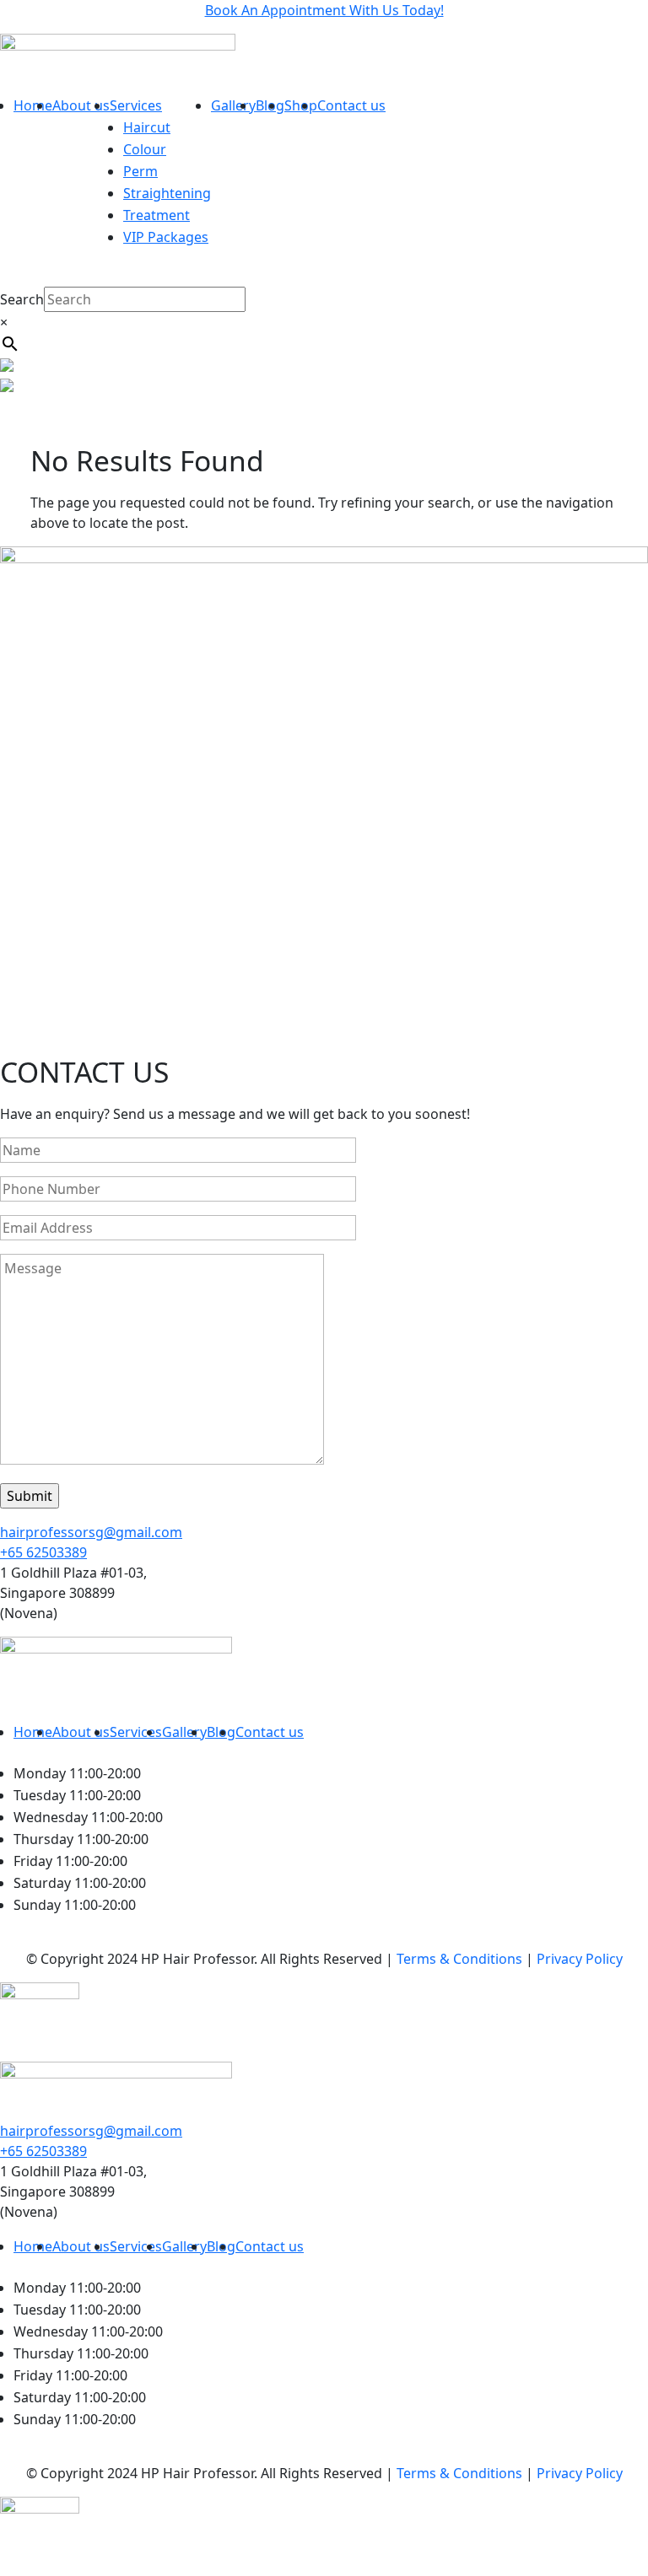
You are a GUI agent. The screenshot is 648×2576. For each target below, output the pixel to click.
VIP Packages (166, 237)
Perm (140, 171)
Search (22, 299)
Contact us (351, 105)
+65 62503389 (43, 1552)
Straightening (167, 193)
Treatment (157, 215)
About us (81, 105)
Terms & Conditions (459, 1959)
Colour (145, 149)
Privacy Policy (580, 1959)
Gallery (233, 105)
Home (33, 105)
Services (136, 105)
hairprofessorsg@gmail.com (91, 1532)
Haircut (147, 127)
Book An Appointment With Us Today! (324, 10)
